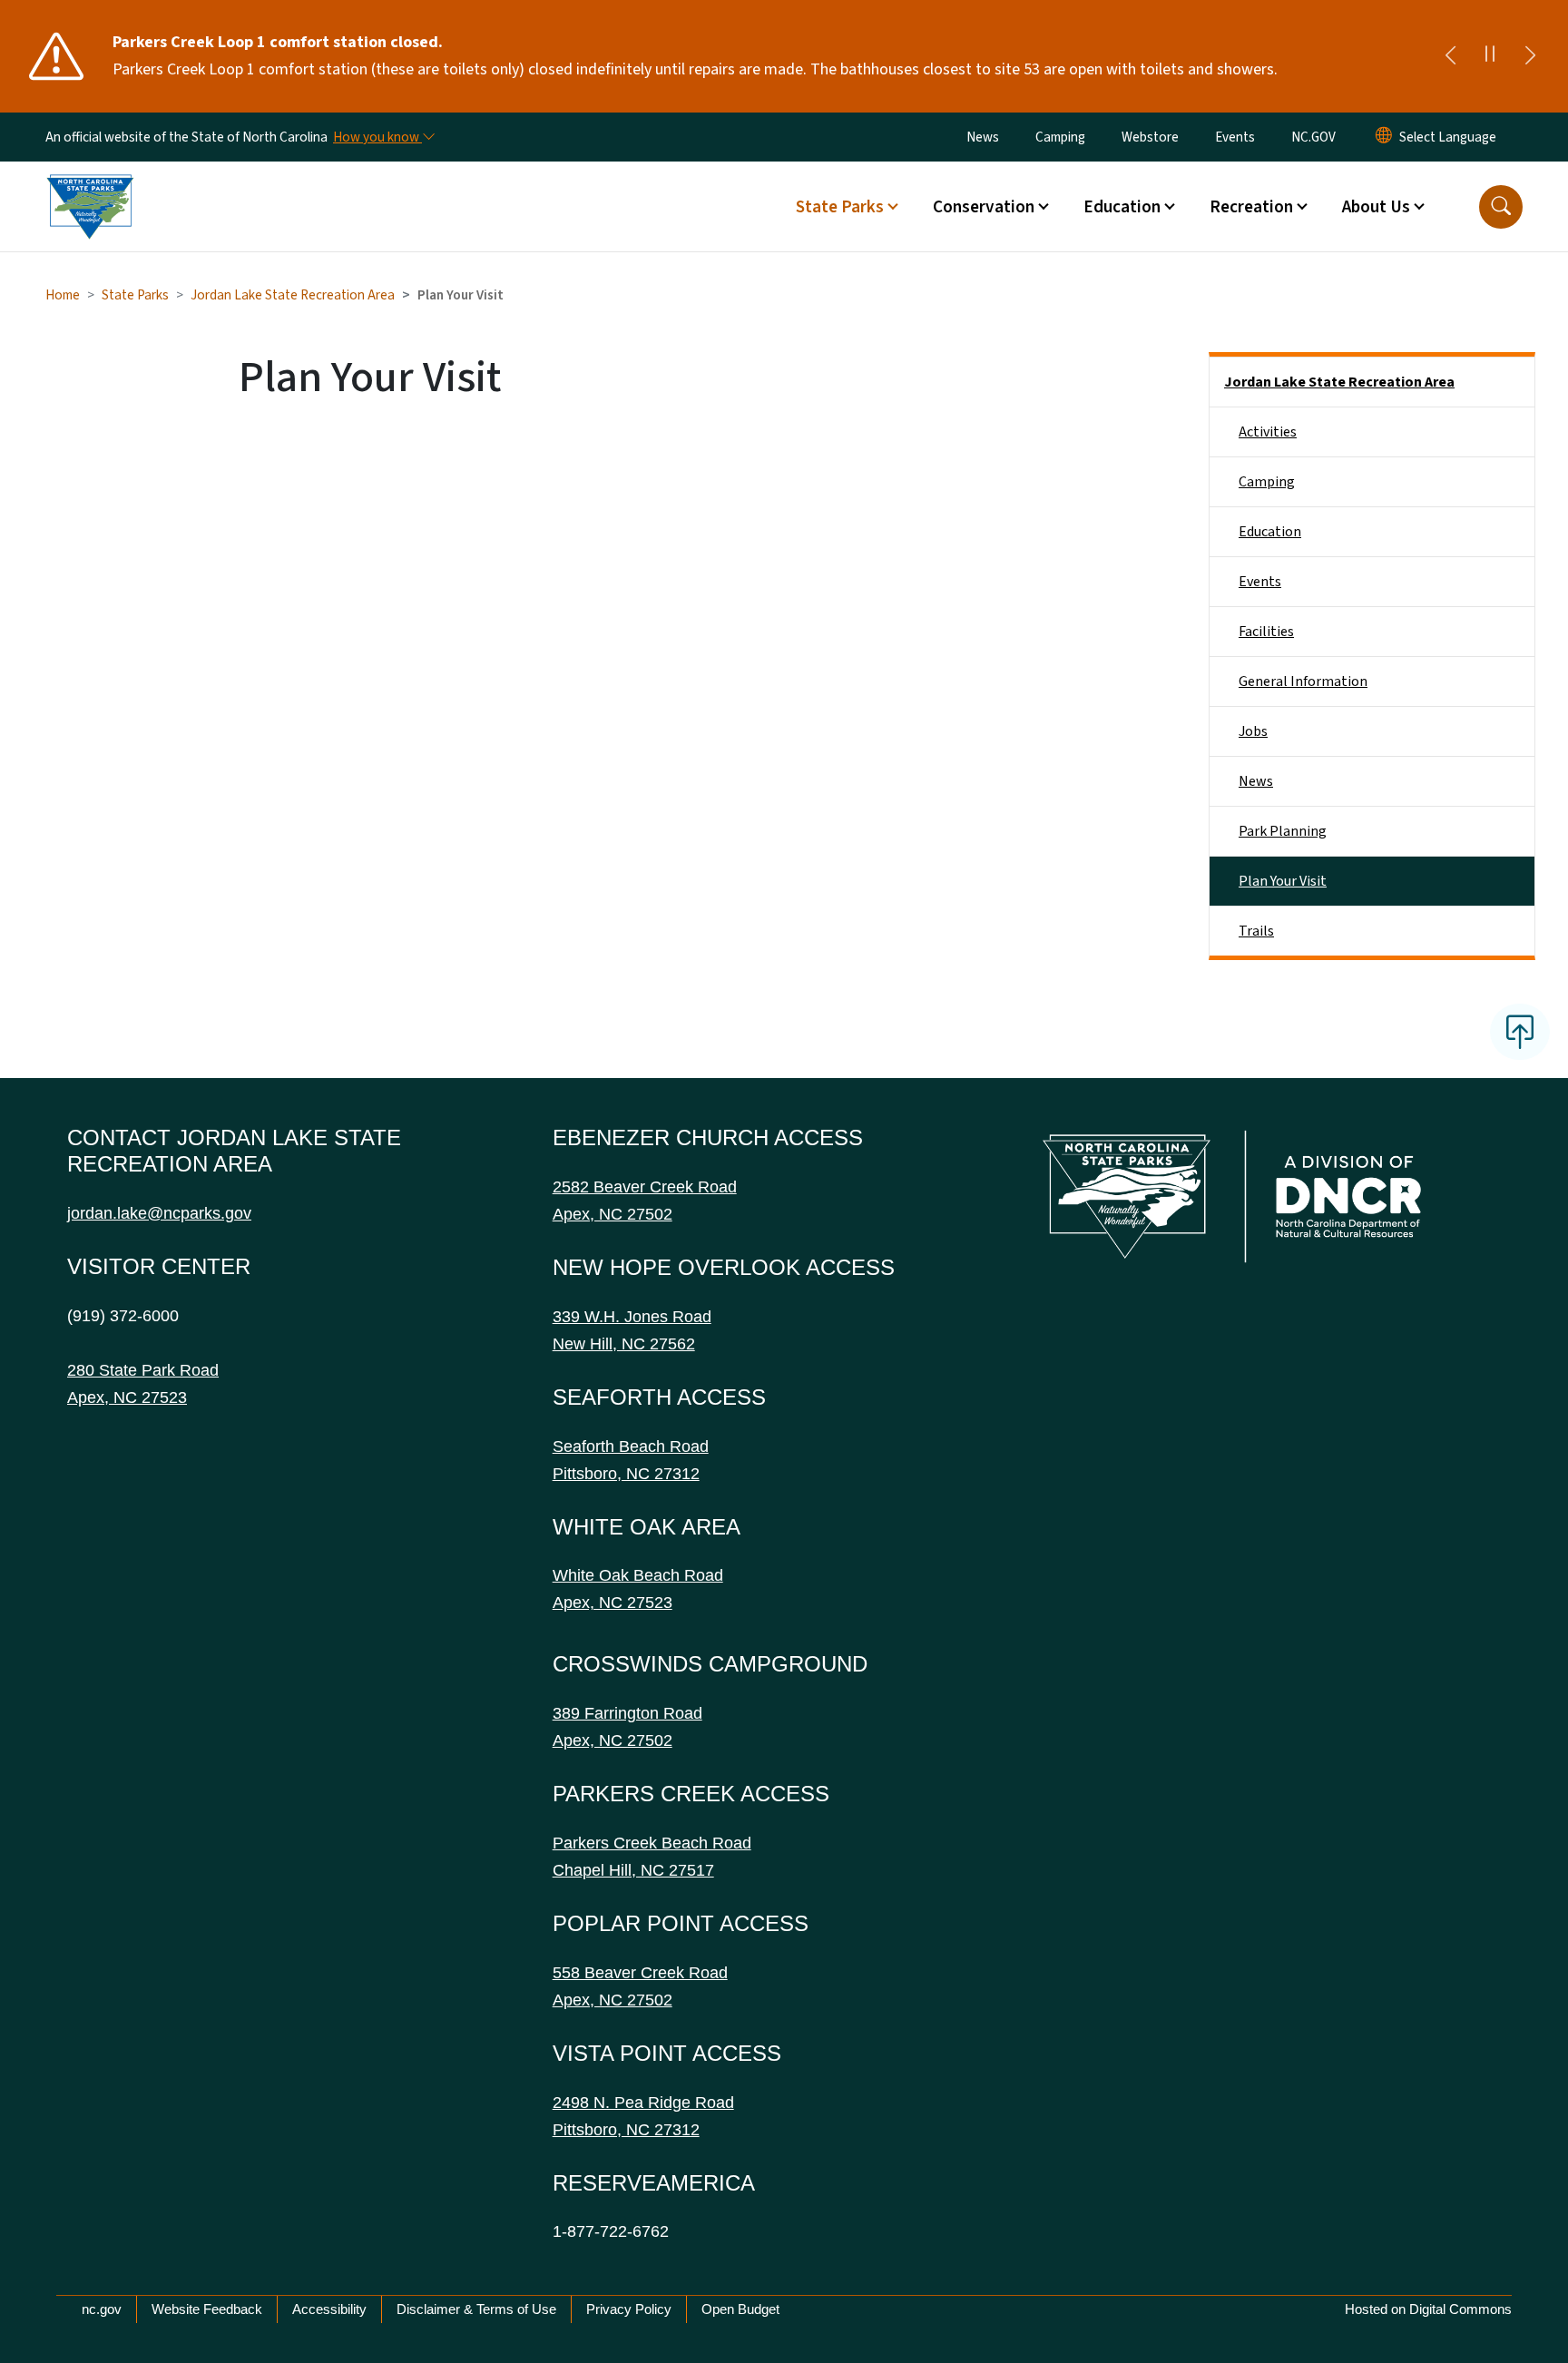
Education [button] (1122, 207)
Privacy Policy (629, 2309)
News (983, 137)
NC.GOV (1313, 137)
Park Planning (1283, 831)
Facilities (1266, 632)
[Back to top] (1520, 1032)
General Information (1303, 681)
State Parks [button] (840, 207)
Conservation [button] (984, 207)
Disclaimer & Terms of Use (476, 2309)
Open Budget (740, 2309)
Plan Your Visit (1283, 881)
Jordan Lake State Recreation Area (293, 295)
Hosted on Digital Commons (1428, 2309)
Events (1235, 137)
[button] (1501, 207)
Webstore (1150, 137)
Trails (1256, 931)
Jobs (1253, 731)
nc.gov (102, 2309)
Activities (1268, 432)
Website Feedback (207, 2309)
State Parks (135, 295)
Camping (1060, 137)
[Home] (90, 186)
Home (63, 295)
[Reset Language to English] (1384, 137)
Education (1270, 532)
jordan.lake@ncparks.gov (159, 1213)
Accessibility (329, 2309)
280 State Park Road (143, 1370)
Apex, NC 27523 (127, 1397)
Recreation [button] (1251, 207)
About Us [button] (1376, 207)
